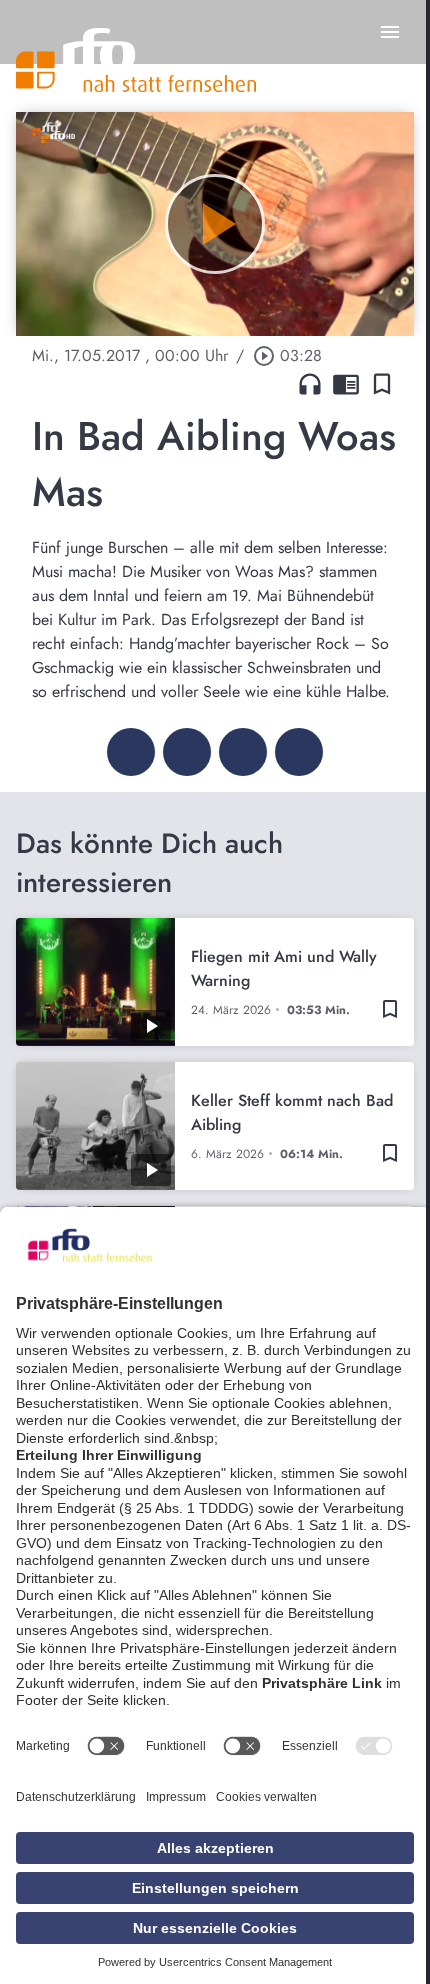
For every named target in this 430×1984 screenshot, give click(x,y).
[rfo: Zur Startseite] (136, 60)
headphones (310, 384)
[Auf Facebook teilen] (131, 752)
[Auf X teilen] (187, 752)
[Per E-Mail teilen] (299, 752)
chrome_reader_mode (346, 384)
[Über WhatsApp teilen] (243, 752)
